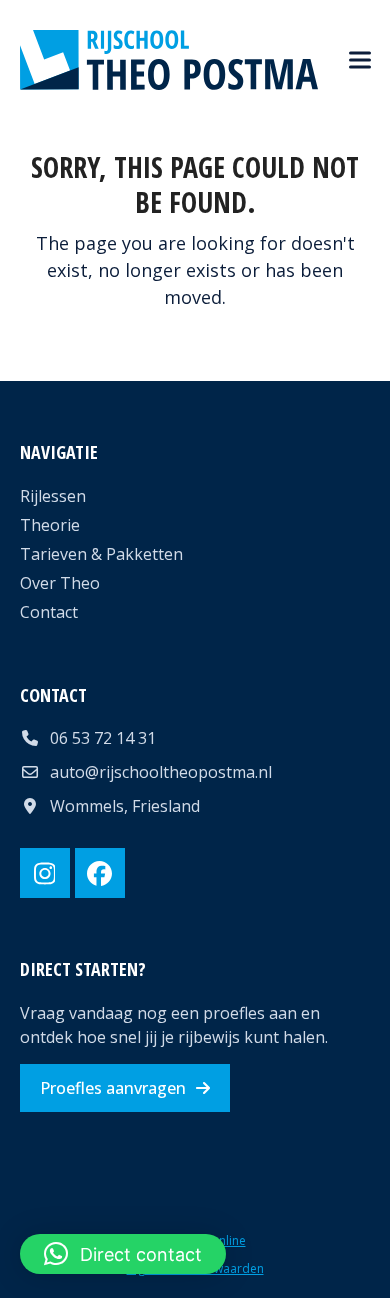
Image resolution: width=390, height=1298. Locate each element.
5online (225, 1240)
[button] (360, 60)
